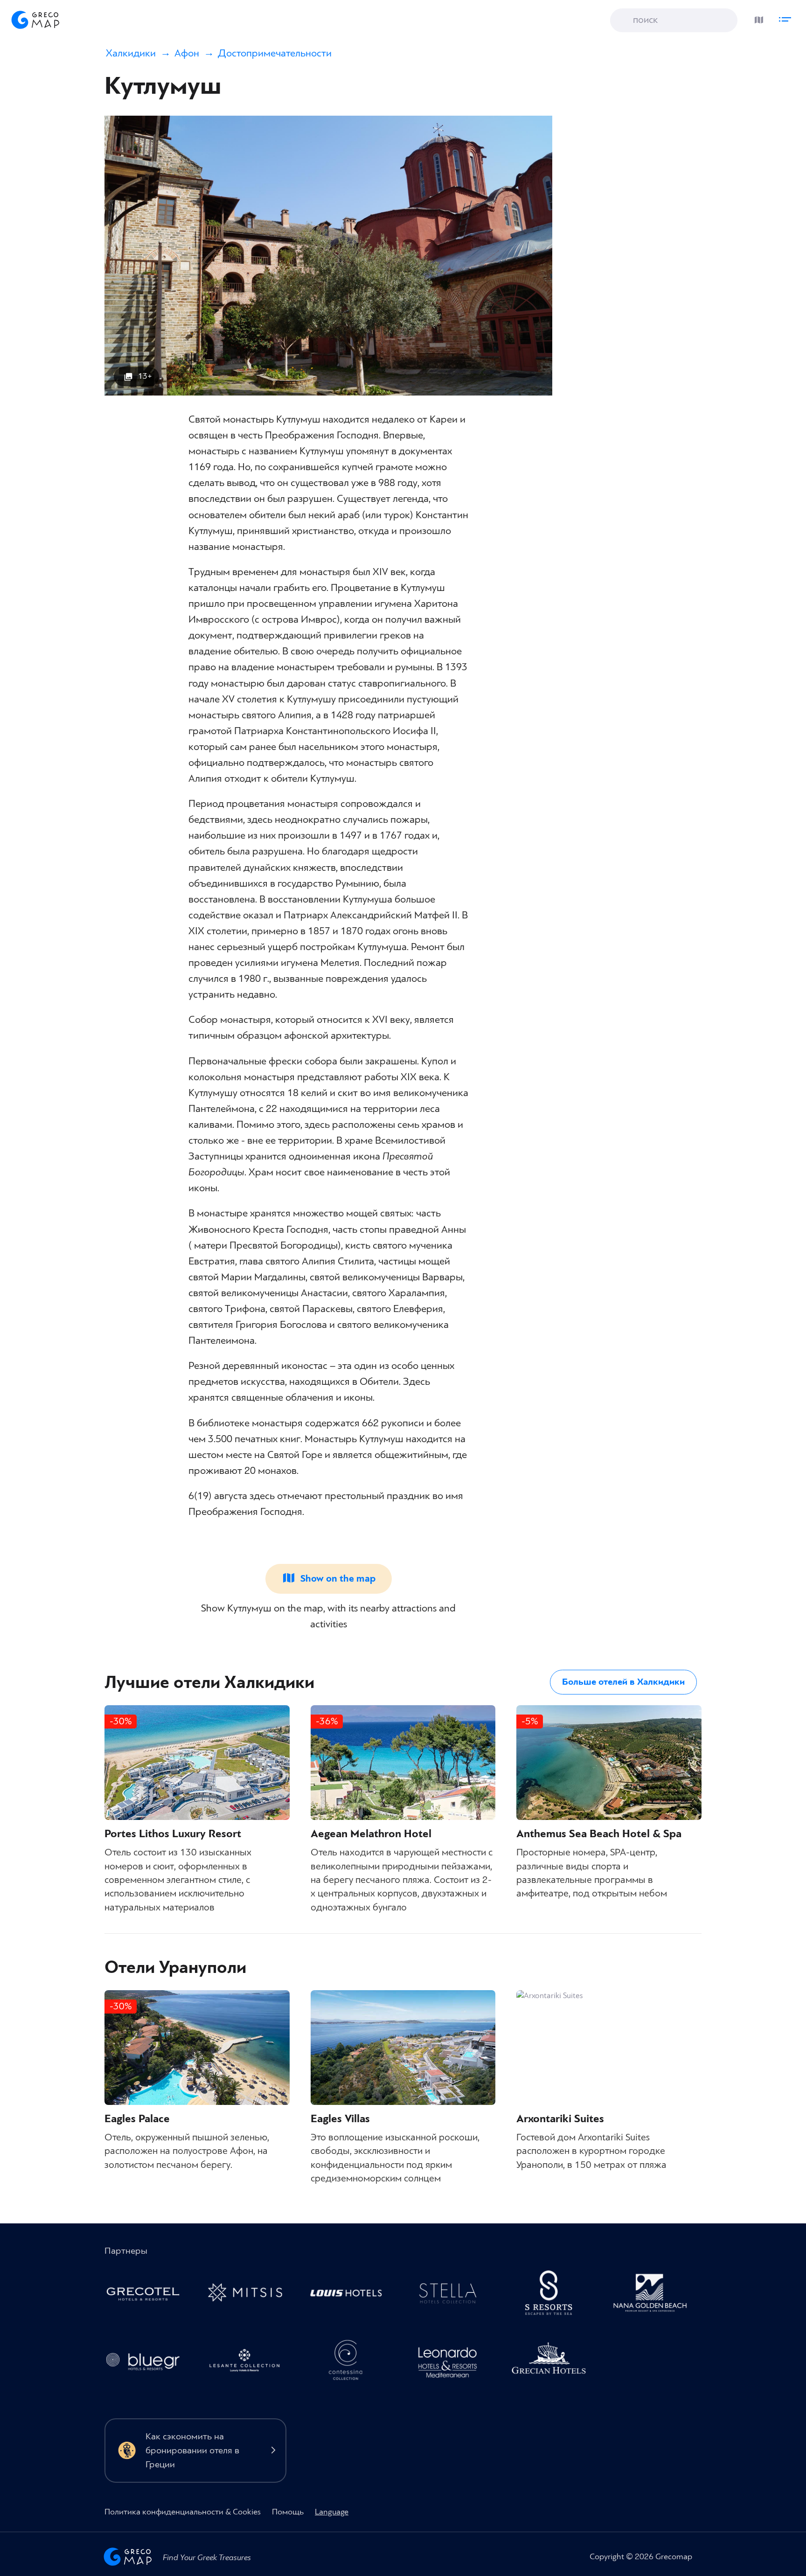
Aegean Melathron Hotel (371, 1834)
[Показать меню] (787, 17)
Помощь (288, 2512)
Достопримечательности (275, 53)
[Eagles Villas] (403, 2048)
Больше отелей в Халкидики (623, 1682)
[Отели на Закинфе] (249, 2363)
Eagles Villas (340, 2119)
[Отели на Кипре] (351, 2295)
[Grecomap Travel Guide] (35, 20)
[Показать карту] (757, 17)
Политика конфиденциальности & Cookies (183, 2512)
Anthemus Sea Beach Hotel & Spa (599, 1834)
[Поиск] (624, 21)
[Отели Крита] (554, 2295)
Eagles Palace (137, 2119)
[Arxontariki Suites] (609, 2048)
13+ (145, 376)
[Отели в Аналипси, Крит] (452, 2295)
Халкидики (131, 53)
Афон (187, 53)
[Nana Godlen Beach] (655, 2295)
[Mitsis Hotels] (249, 2295)
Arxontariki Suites (560, 2119)
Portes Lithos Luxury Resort (173, 1834)
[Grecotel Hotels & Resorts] (148, 2295)
